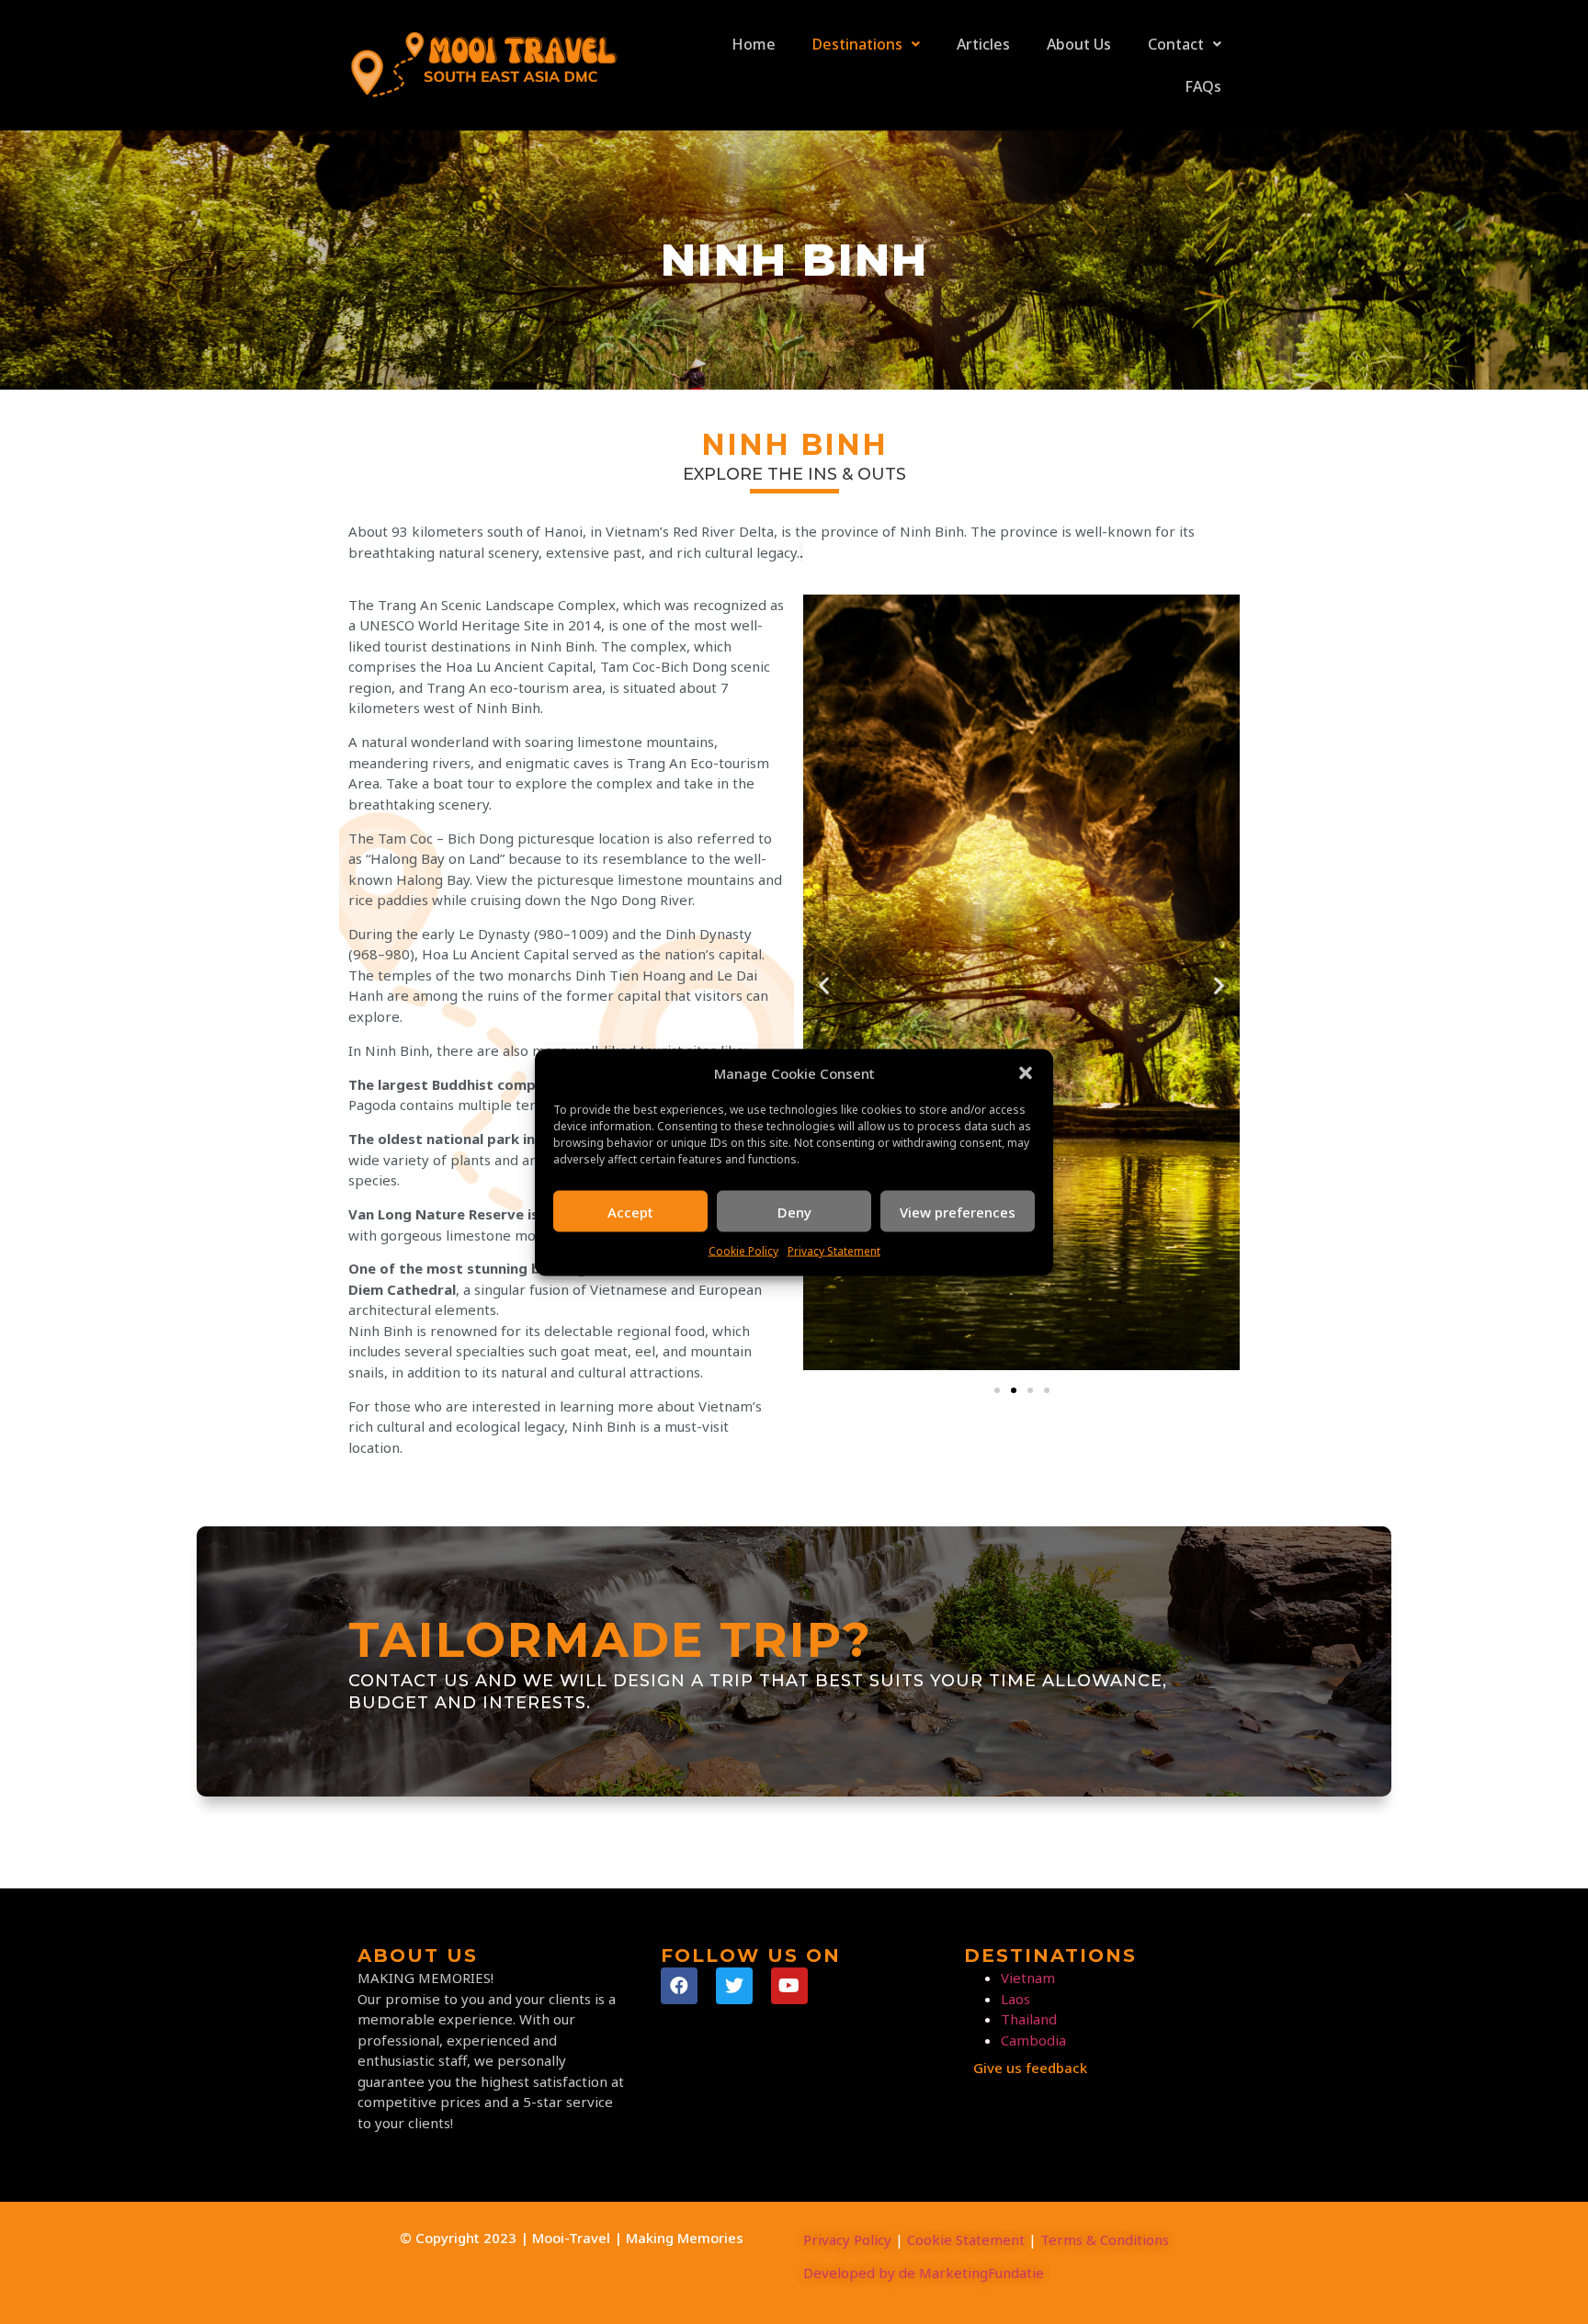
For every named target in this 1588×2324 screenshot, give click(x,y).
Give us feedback (1030, 2068)
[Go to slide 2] (1014, 1390)
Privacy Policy (847, 2239)
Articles (983, 44)
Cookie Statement (966, 2239)
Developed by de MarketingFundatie (924, 2273)
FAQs (1203, 86)
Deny (794, 1211)
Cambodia (1033, 2040)
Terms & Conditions (1105, 2239)
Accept (630, 1211)
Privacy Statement (834, 1251)
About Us (1079, 44)
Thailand (1029, 2019)
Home (754, 44)
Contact (1176, 44)
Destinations (857, 44)
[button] (1026, 1072)
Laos (1015, 1999)
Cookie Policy (743, 1251)
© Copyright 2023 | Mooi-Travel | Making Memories (572, 2238)
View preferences (958, 1211)
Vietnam (1028, 1978)
